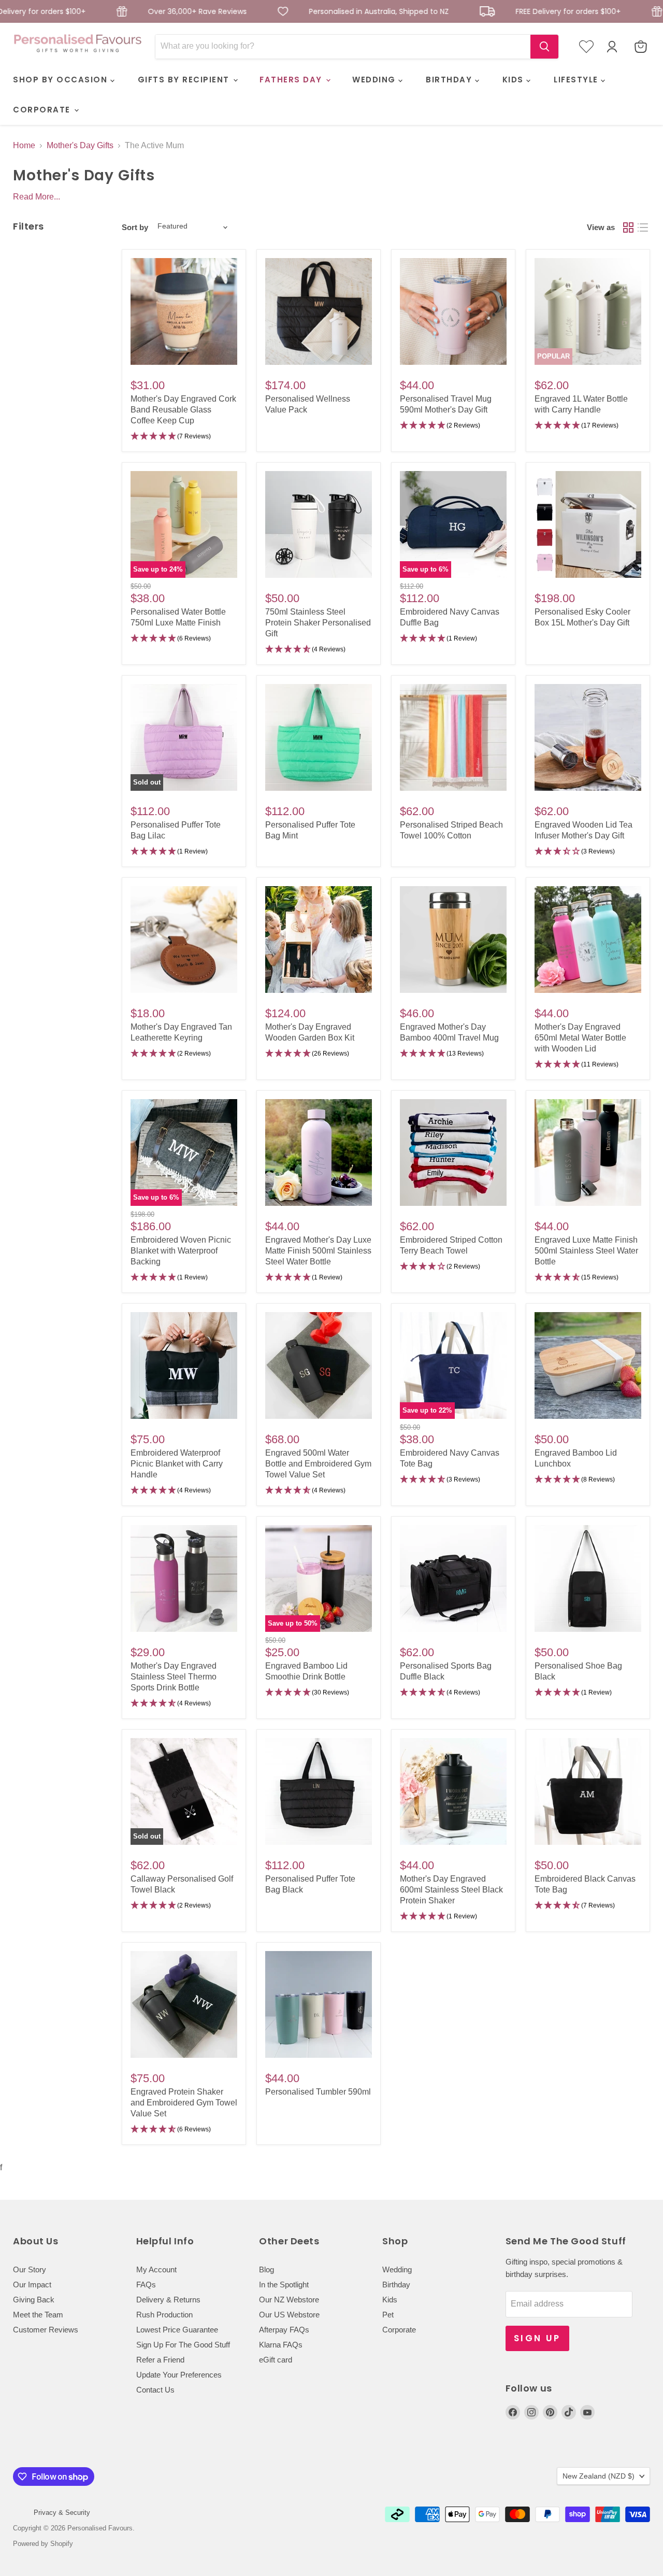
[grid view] (628, 227)
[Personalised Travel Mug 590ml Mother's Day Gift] (453, 311)
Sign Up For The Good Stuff (183, 2345)
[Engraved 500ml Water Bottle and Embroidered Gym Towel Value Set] (319, 1365)
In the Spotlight (284, 2285)
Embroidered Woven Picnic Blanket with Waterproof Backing (181, 1251)
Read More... (37, 197)
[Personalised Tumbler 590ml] (319, 2004)
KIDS (515, 80)
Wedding (397, 2269)
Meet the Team (38, 2315)
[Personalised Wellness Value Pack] (319, 311)
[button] (184, 437)
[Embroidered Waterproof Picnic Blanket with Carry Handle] (184, 1365)
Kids (390, 2300)
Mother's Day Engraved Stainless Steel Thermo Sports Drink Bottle (174, 1677)
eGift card (276, 2360)
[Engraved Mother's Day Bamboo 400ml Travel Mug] (453, 940)
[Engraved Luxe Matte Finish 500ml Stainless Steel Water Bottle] (588, 1152)
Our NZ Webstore (289, 2300)
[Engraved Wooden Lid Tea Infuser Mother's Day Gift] (588, 737)
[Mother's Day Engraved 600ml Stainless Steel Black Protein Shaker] (453, 1791)
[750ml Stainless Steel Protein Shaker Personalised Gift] (319, 524)
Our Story (30, 2269)
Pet (388, 2315)
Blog (266, 2269)
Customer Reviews (46, 2330)
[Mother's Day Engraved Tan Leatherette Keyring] (184, 940)
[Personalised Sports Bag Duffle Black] (453, 1578)
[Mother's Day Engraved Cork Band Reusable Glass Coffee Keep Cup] (184, 311)
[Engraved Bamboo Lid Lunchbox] (588, 1365)
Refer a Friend (160, 2360)
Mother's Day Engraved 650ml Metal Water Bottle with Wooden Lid (580, 1038)
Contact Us (155, 2390)
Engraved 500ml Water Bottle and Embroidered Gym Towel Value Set (318, 1464)
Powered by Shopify (43, 2544)
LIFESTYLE (577, 80)
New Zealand (599, 2476)
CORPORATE (43, 110)
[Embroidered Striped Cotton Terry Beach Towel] (453, 1152)
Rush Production (164, 2315)
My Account (156, 2269)
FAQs (146, 2285)
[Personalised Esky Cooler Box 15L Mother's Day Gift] (588, 524)
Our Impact (32, 2285)
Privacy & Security (62, 2513)
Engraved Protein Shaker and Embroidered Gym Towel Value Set (184, 2103)
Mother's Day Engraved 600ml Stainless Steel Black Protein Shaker (451, 1890)
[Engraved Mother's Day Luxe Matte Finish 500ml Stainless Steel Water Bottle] (319, 1152)
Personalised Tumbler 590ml (318, 2092)
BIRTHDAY (450, 80)
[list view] (643, 227)
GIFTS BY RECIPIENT (185, 80)
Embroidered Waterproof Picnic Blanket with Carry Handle (177, 1464)
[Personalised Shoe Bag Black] (588, 1578)
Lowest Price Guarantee (177, 2330)
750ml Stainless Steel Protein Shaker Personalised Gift (318, 623)
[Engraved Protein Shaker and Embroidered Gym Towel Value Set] (184, 2004)
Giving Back (34, 2300)
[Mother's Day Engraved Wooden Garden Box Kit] (319, 940)
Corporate (399, 2330)
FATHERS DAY (292, 80)
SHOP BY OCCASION (62, 80)
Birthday (396, 2285)
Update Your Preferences (179, 2375)
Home (24, 145)
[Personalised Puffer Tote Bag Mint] (319, 737)
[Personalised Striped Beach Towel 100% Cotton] (453, 737)
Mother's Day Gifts (80, 145)
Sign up (537, 2338)
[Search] (544, 47)
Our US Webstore (289, 2315)
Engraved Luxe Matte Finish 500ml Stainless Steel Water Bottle (586, 1251)
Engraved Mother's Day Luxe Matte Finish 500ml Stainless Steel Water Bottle (318, 1251)
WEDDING (375, 80)
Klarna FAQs (281, 2345)
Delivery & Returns (168, 2300)
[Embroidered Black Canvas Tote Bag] (588, 1791)
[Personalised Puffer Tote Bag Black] (319, 1791)
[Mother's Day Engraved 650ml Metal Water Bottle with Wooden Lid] (588, 940)
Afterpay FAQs (284, 2330)
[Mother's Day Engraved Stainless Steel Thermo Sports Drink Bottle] (184, 1578)
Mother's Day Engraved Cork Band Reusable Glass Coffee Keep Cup (183, 410)
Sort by (135, 227)
